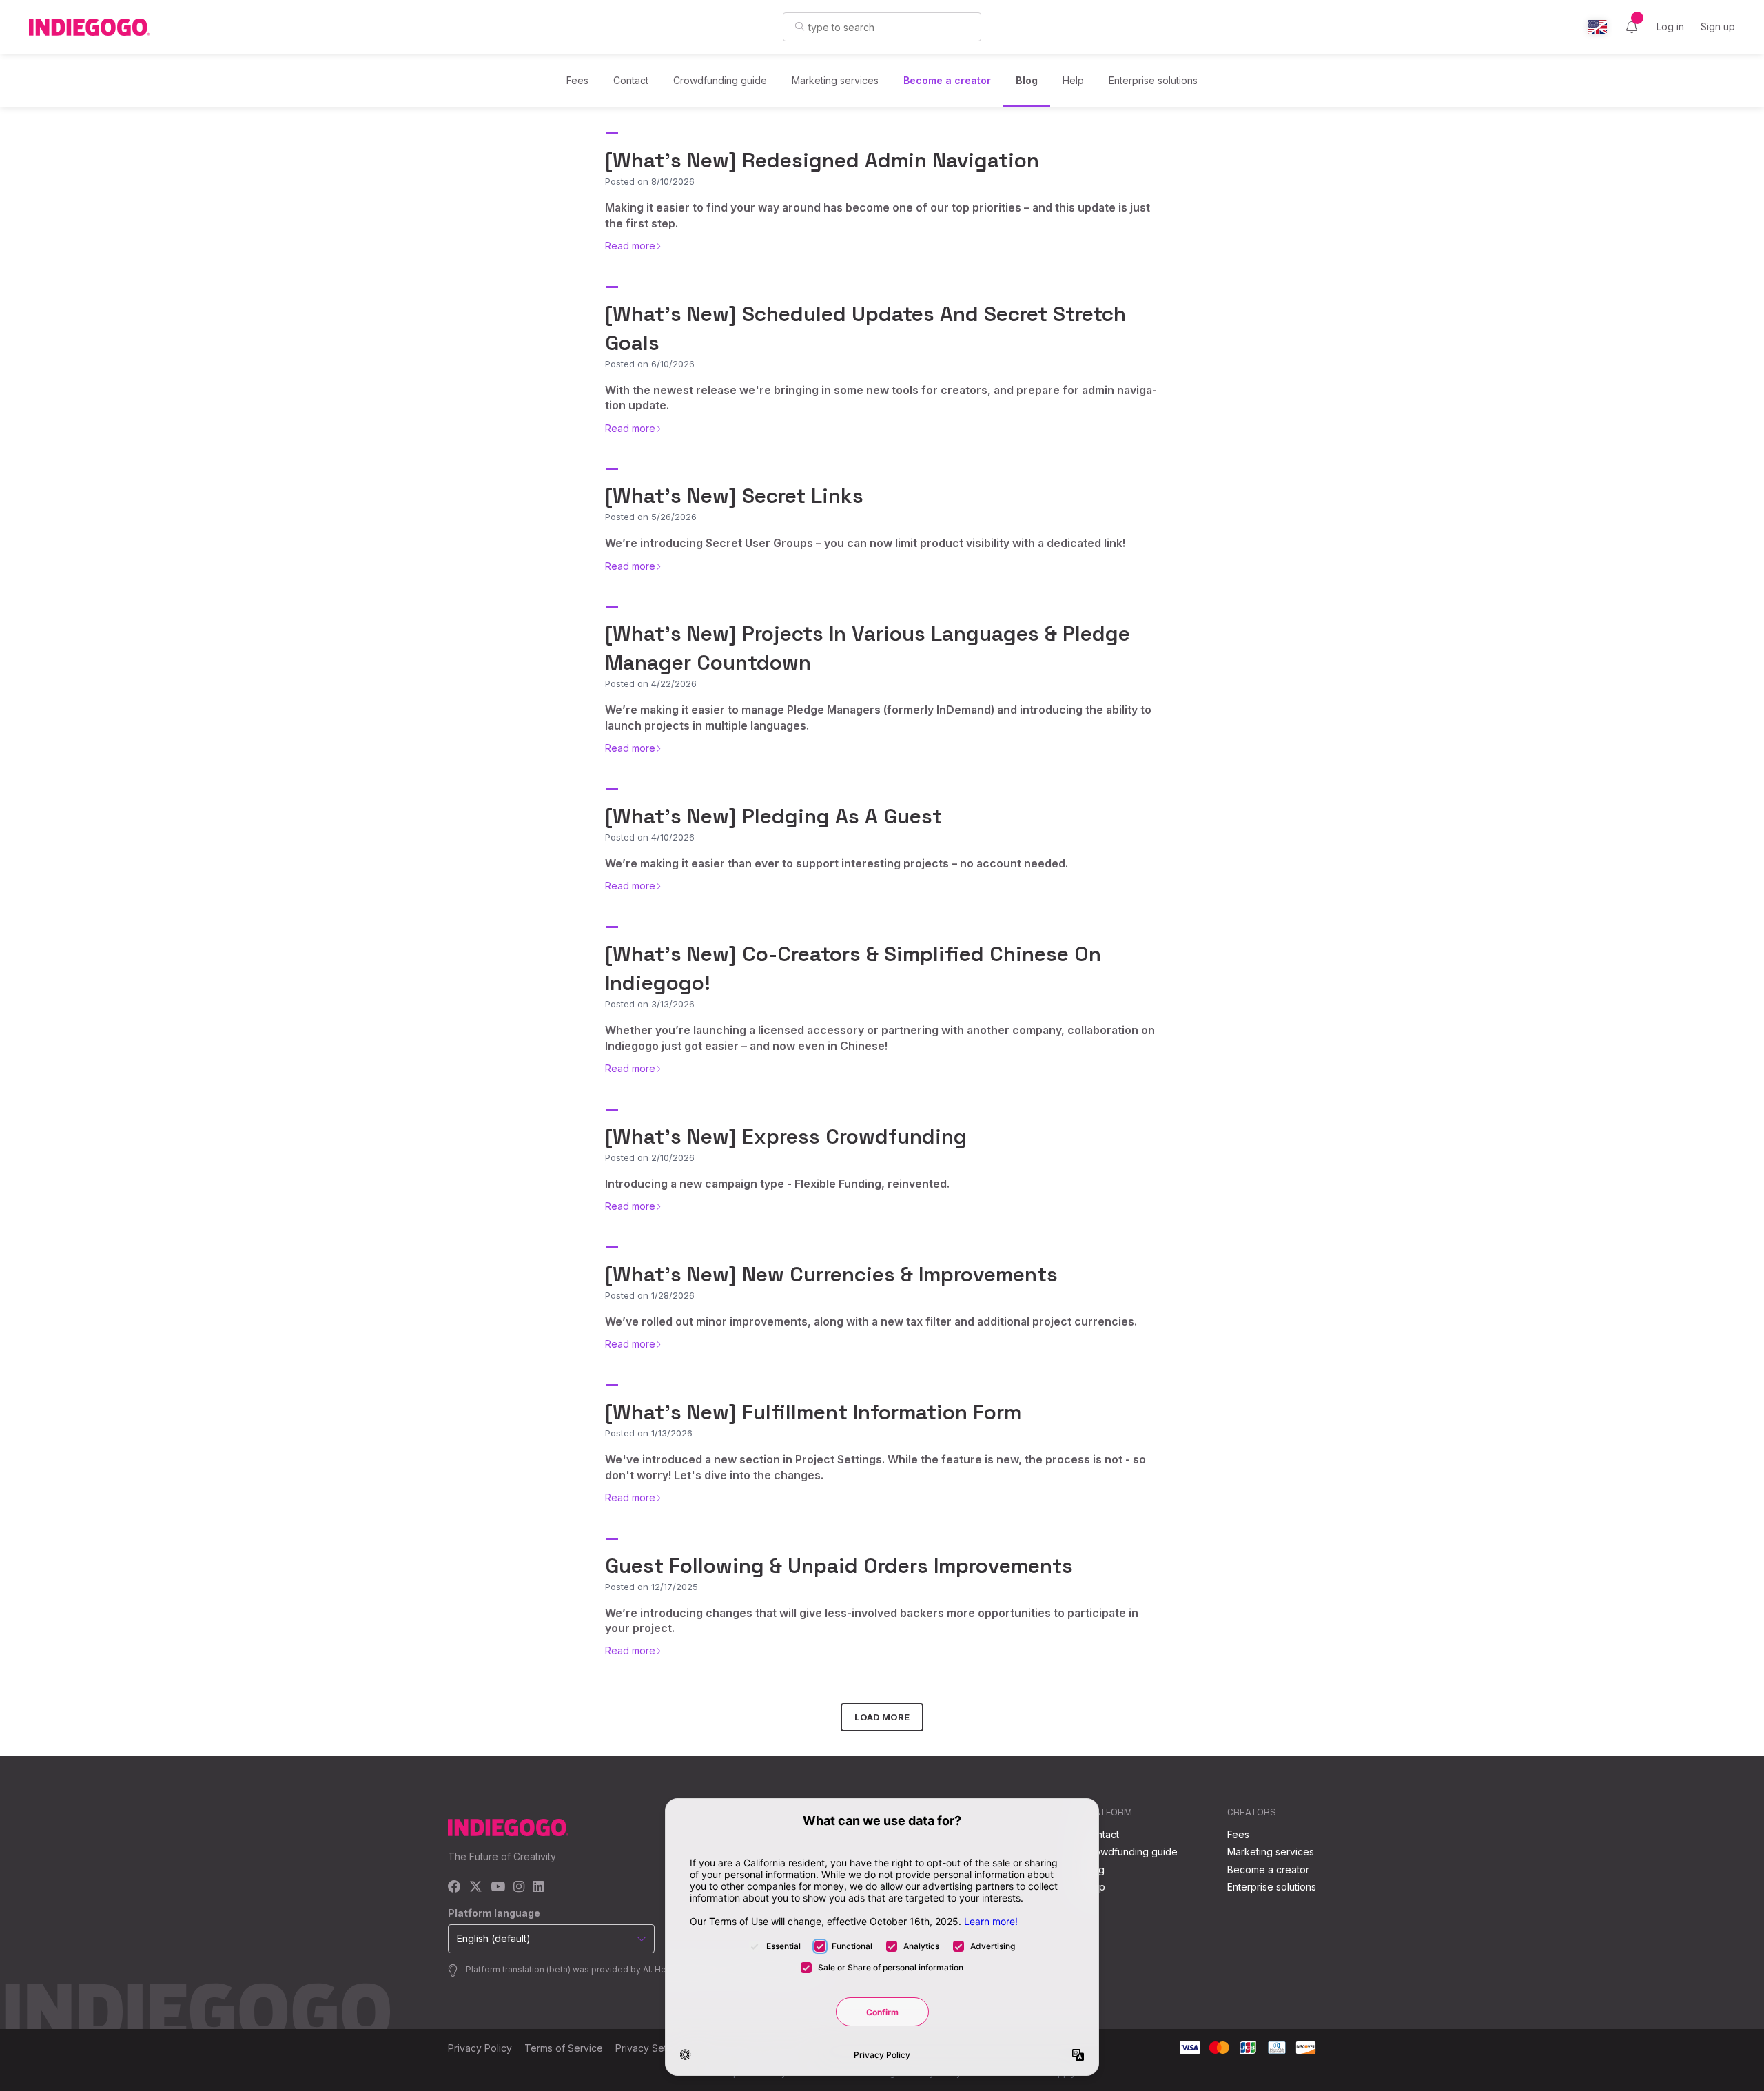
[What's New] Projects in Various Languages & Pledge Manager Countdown (868, 648)
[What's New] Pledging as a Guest (773, 816)
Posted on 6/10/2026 (650, 364)
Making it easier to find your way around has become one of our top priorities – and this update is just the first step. (878, 215)
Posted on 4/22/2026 (651, 683)
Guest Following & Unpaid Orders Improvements (839, 1566)
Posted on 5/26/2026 (651, 517)
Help (1073, 80)
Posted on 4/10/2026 (650, 837)
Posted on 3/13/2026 (650, 1004)
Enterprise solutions (1153, 80)
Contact (631, 80)
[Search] (800, 26)
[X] (476, 1887)
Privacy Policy (480, 2048)
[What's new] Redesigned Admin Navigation (822, 160)
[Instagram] (519, 1887)
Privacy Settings (652, 2048)
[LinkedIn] (538, 1887)
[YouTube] (498, 1887)
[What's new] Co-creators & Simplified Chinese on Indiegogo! (853, 968)
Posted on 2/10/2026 (650, 1157)
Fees (577, 80)
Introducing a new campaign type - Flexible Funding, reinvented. (777, 1184)
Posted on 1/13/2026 (649, 1433)
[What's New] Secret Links (734, 496)
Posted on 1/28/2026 (650, 1295)
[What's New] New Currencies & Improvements (831, 1274)
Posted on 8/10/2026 (650, 181)
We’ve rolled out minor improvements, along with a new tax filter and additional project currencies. (871, 1321)
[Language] (1597, 27)
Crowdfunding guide (720, 80)
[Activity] (1632, 27)
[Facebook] (454, 1887)
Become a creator (947, 80)
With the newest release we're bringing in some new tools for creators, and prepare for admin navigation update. (881, 398)
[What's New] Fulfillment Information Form (813, 1412)
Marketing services (835, 80)
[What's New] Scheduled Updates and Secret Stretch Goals (865, 328)
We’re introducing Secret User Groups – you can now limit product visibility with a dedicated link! (865, 543)
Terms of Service (564, 2048)
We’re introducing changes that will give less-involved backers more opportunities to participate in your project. (872, 1620)
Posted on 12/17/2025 (652, 1587)
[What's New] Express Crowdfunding (786, 1136)
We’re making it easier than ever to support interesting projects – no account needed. (837, 863)
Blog (1027, 80)
